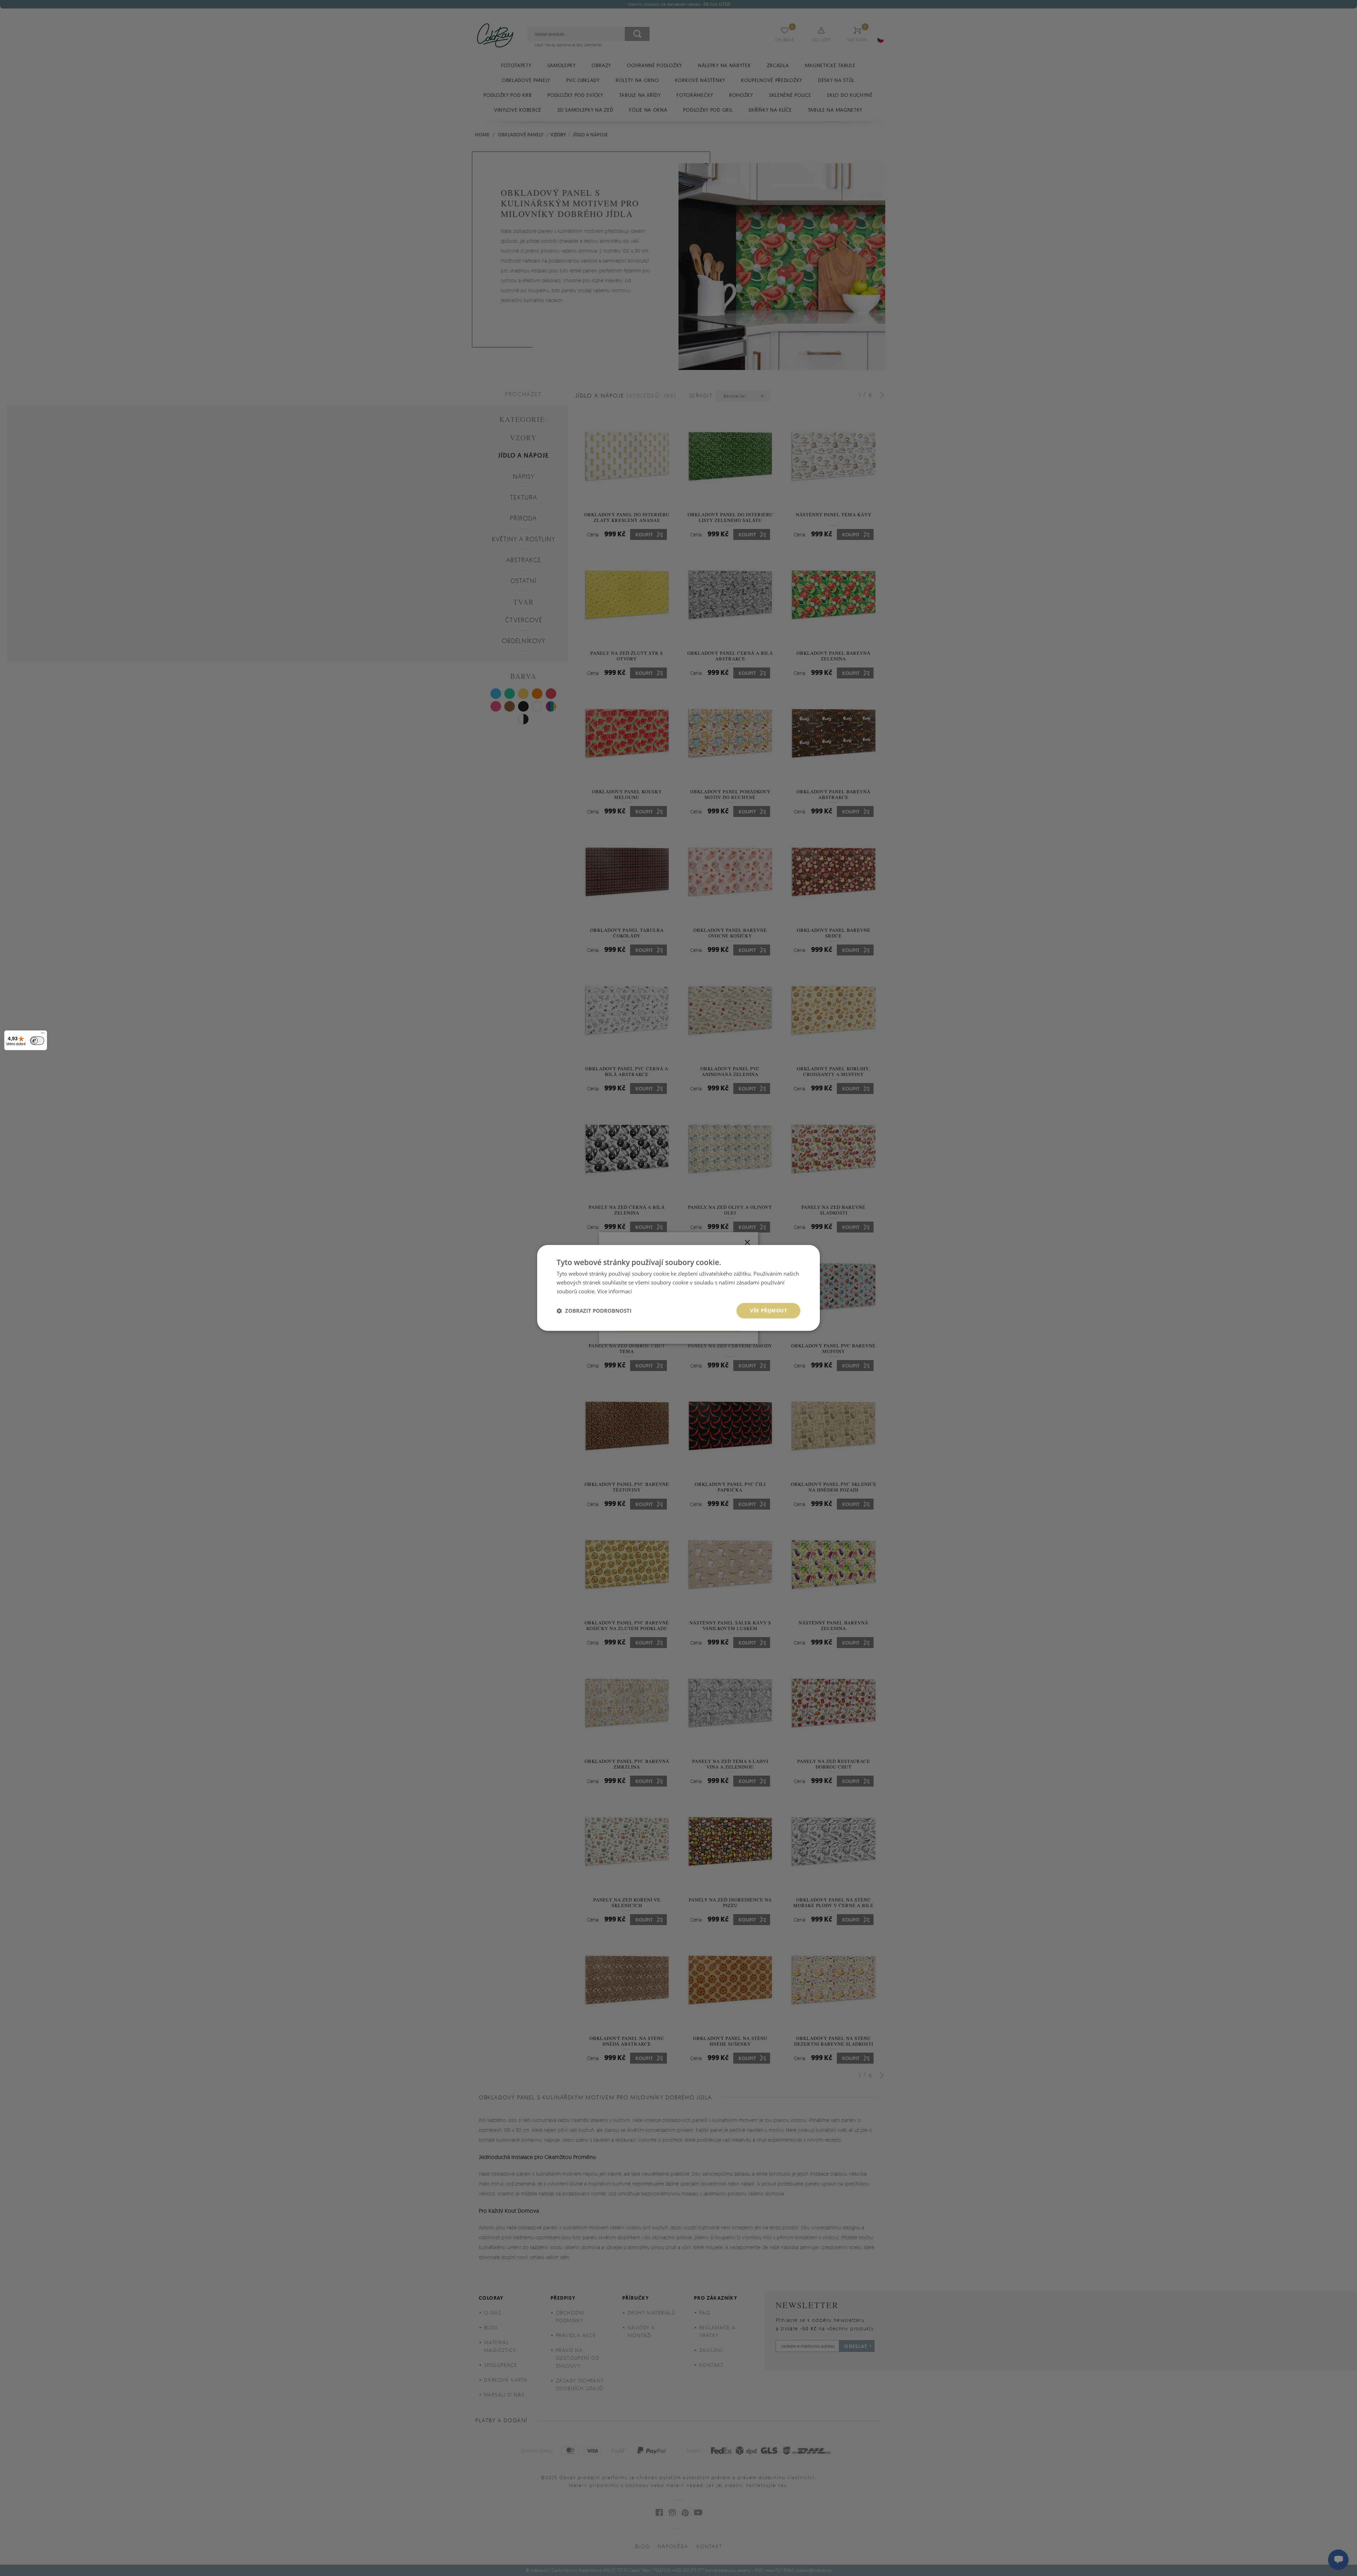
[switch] (37, 1041)
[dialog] (678, 1288)
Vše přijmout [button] (768, 1310)
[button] (594, 1311)
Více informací (615, 1291)
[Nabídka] (43, 1035)
